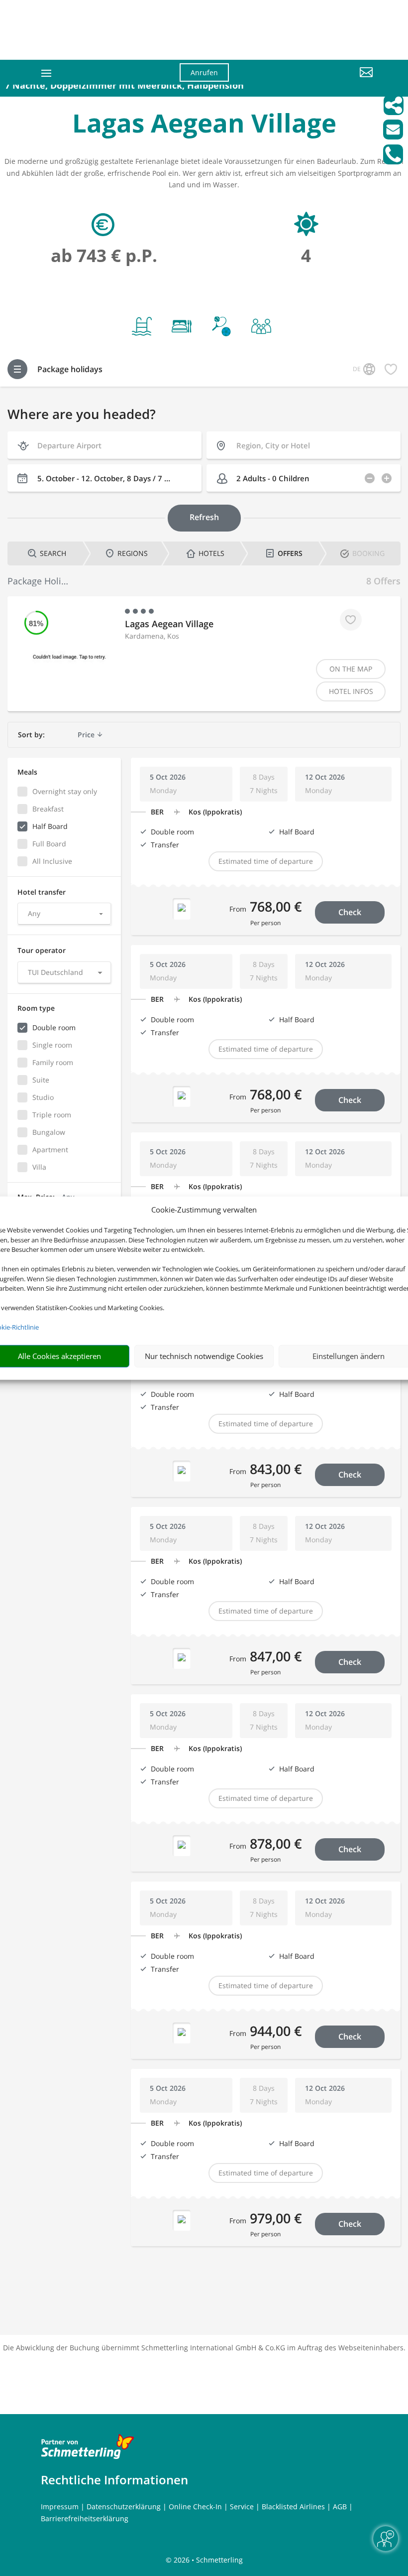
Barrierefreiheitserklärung (85, 2518)
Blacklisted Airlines (293, 2507)
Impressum (60, 2507)
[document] (204, 125)
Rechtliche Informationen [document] (114, 2480)
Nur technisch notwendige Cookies (204, 1356)
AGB (340, 2507)
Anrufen (204, 72)
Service (242, 2507)
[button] (321, 80)
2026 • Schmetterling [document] (207, 2560)
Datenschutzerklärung (124, 2507)
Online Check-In (195, 2507)
